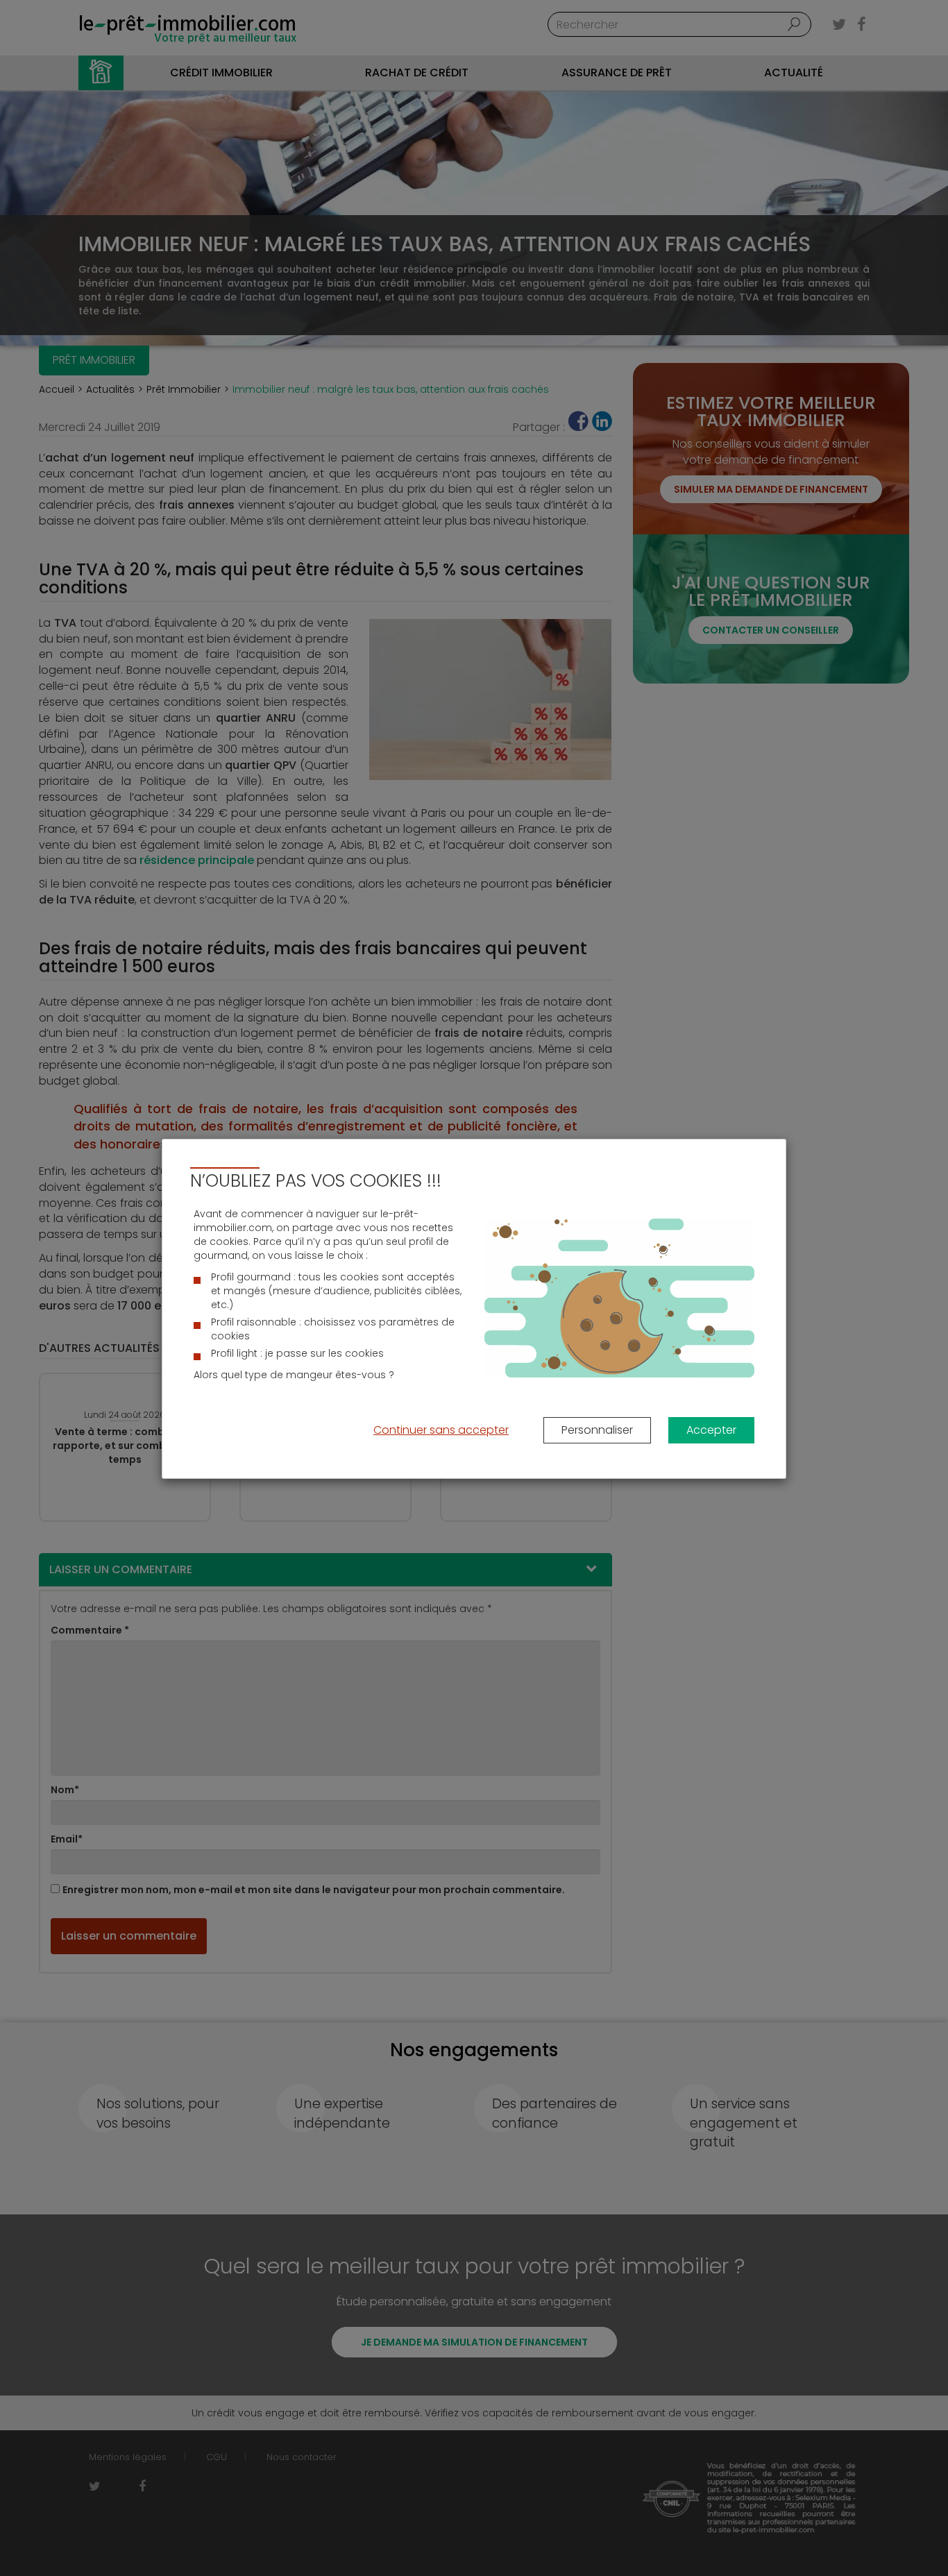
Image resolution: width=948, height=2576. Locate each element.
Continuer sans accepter (441, 1430)
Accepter (711, 1430)
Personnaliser (597, 1430)
